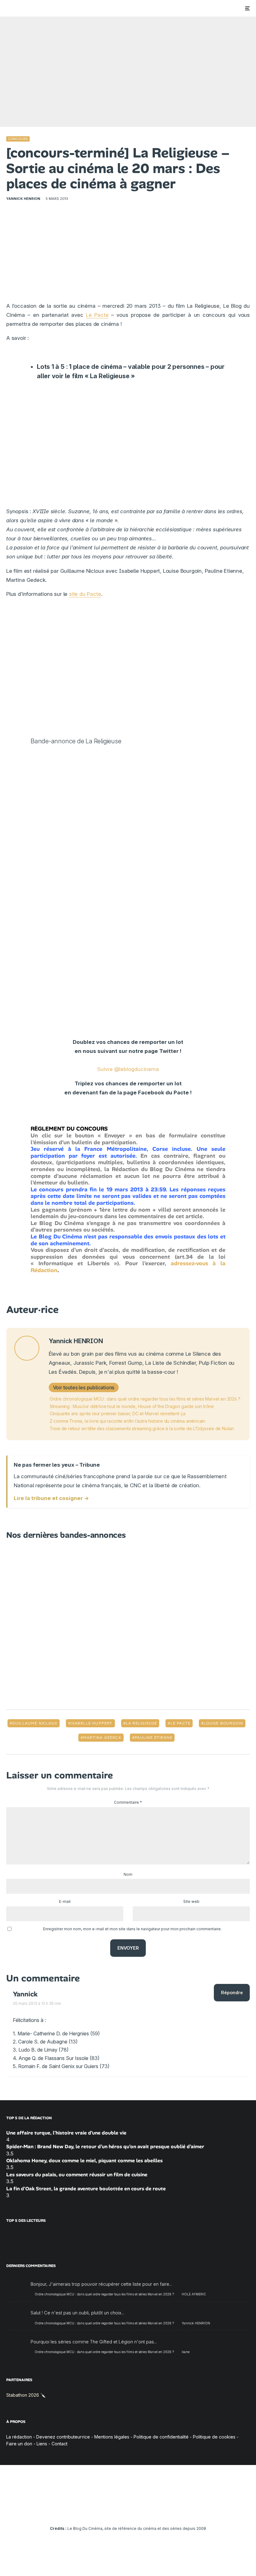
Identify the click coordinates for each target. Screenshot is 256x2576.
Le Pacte (97, 315)
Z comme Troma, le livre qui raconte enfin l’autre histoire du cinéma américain (127, 1421)
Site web (191, 1901)
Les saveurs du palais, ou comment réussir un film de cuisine (77, 2175)
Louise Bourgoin (223, 1723)
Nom (128, 1874)
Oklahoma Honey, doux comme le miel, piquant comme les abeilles (84, 2161)
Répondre (232, 1992)
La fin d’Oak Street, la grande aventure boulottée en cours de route (86, 2189)
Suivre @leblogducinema (128, 1069)
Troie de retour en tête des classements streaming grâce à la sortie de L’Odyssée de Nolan (142, 1428)
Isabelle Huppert (91, 1723)
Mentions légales (112, 2437)
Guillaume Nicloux (35, 1723)
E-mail (65, 1901)
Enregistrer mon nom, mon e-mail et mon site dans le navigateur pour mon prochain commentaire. (132, 1929)
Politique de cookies (214, 2437)
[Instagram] (110, 2511)
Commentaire (128, 1802)
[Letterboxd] (146, 2511)
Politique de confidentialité (161, 2437)
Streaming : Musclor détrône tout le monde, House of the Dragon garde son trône (132, 1406)
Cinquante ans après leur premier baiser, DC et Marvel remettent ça (118, 1413)
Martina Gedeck (102, 1738)
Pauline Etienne (153, 1738)
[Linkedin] (128, 2511)
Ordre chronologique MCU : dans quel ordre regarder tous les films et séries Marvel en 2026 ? (145, 1399)
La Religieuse (142, 1723)
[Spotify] (155, 2511)
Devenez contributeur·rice (63, 2437)
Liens (42, 2444)
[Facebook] (92, 2511)
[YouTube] (119, 2511)
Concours (18, 139)
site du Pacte (85, 594)
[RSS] (164, 2511)
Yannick (25, 1994)
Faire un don (19, 2444)
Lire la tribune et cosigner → (51, 1498)
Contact (59, 2444)
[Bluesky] (137, 2511)
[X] (101, 2511)
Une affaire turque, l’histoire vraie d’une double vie (66, 2133)
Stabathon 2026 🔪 (26, 2395)
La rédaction (19, 2437)
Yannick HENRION (23, 199)
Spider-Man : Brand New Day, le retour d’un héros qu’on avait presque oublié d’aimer (105, 2147)
